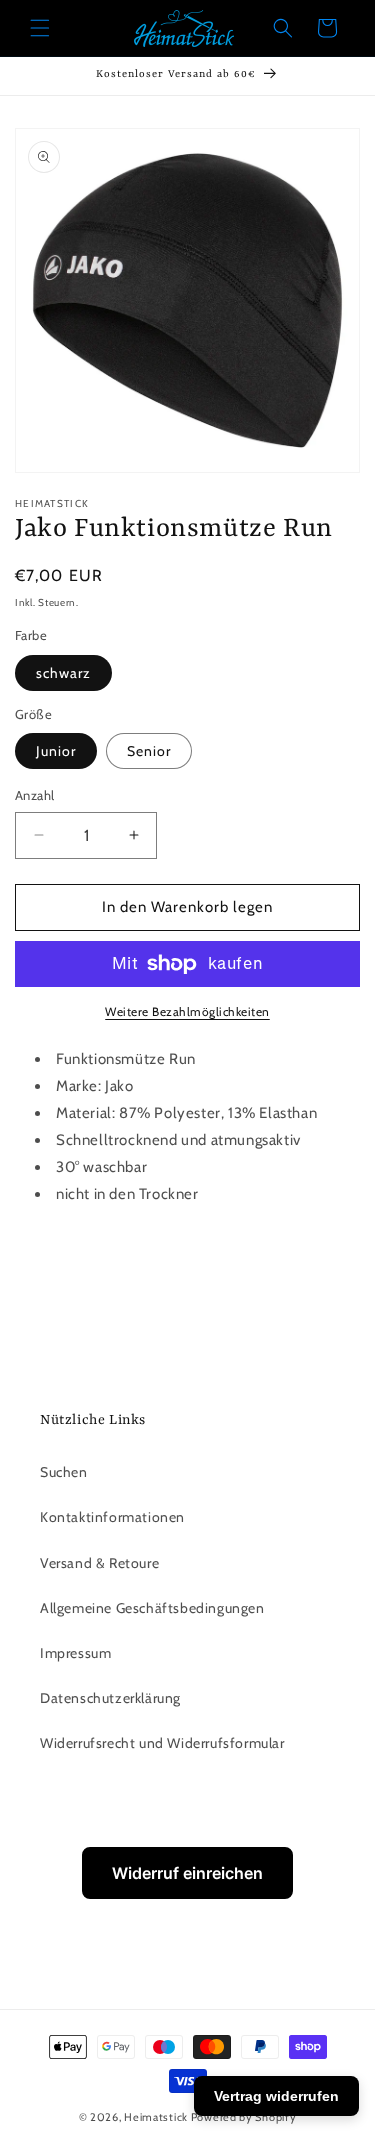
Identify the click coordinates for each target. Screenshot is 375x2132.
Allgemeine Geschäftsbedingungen (152, 1608)
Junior (56, 751)
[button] (40, 28)
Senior (149, 751)
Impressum (75, 1653)
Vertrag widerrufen (276, 2096)
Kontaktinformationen (112, 1517)
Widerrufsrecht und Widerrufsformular (162, 1743)
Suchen (64, 1472)
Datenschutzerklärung (110, 1698)
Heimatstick (156, 2117)
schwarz (63, 673)
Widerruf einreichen (187, 1873)
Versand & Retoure (99, 1563)
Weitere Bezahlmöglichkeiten (187, 1011)
